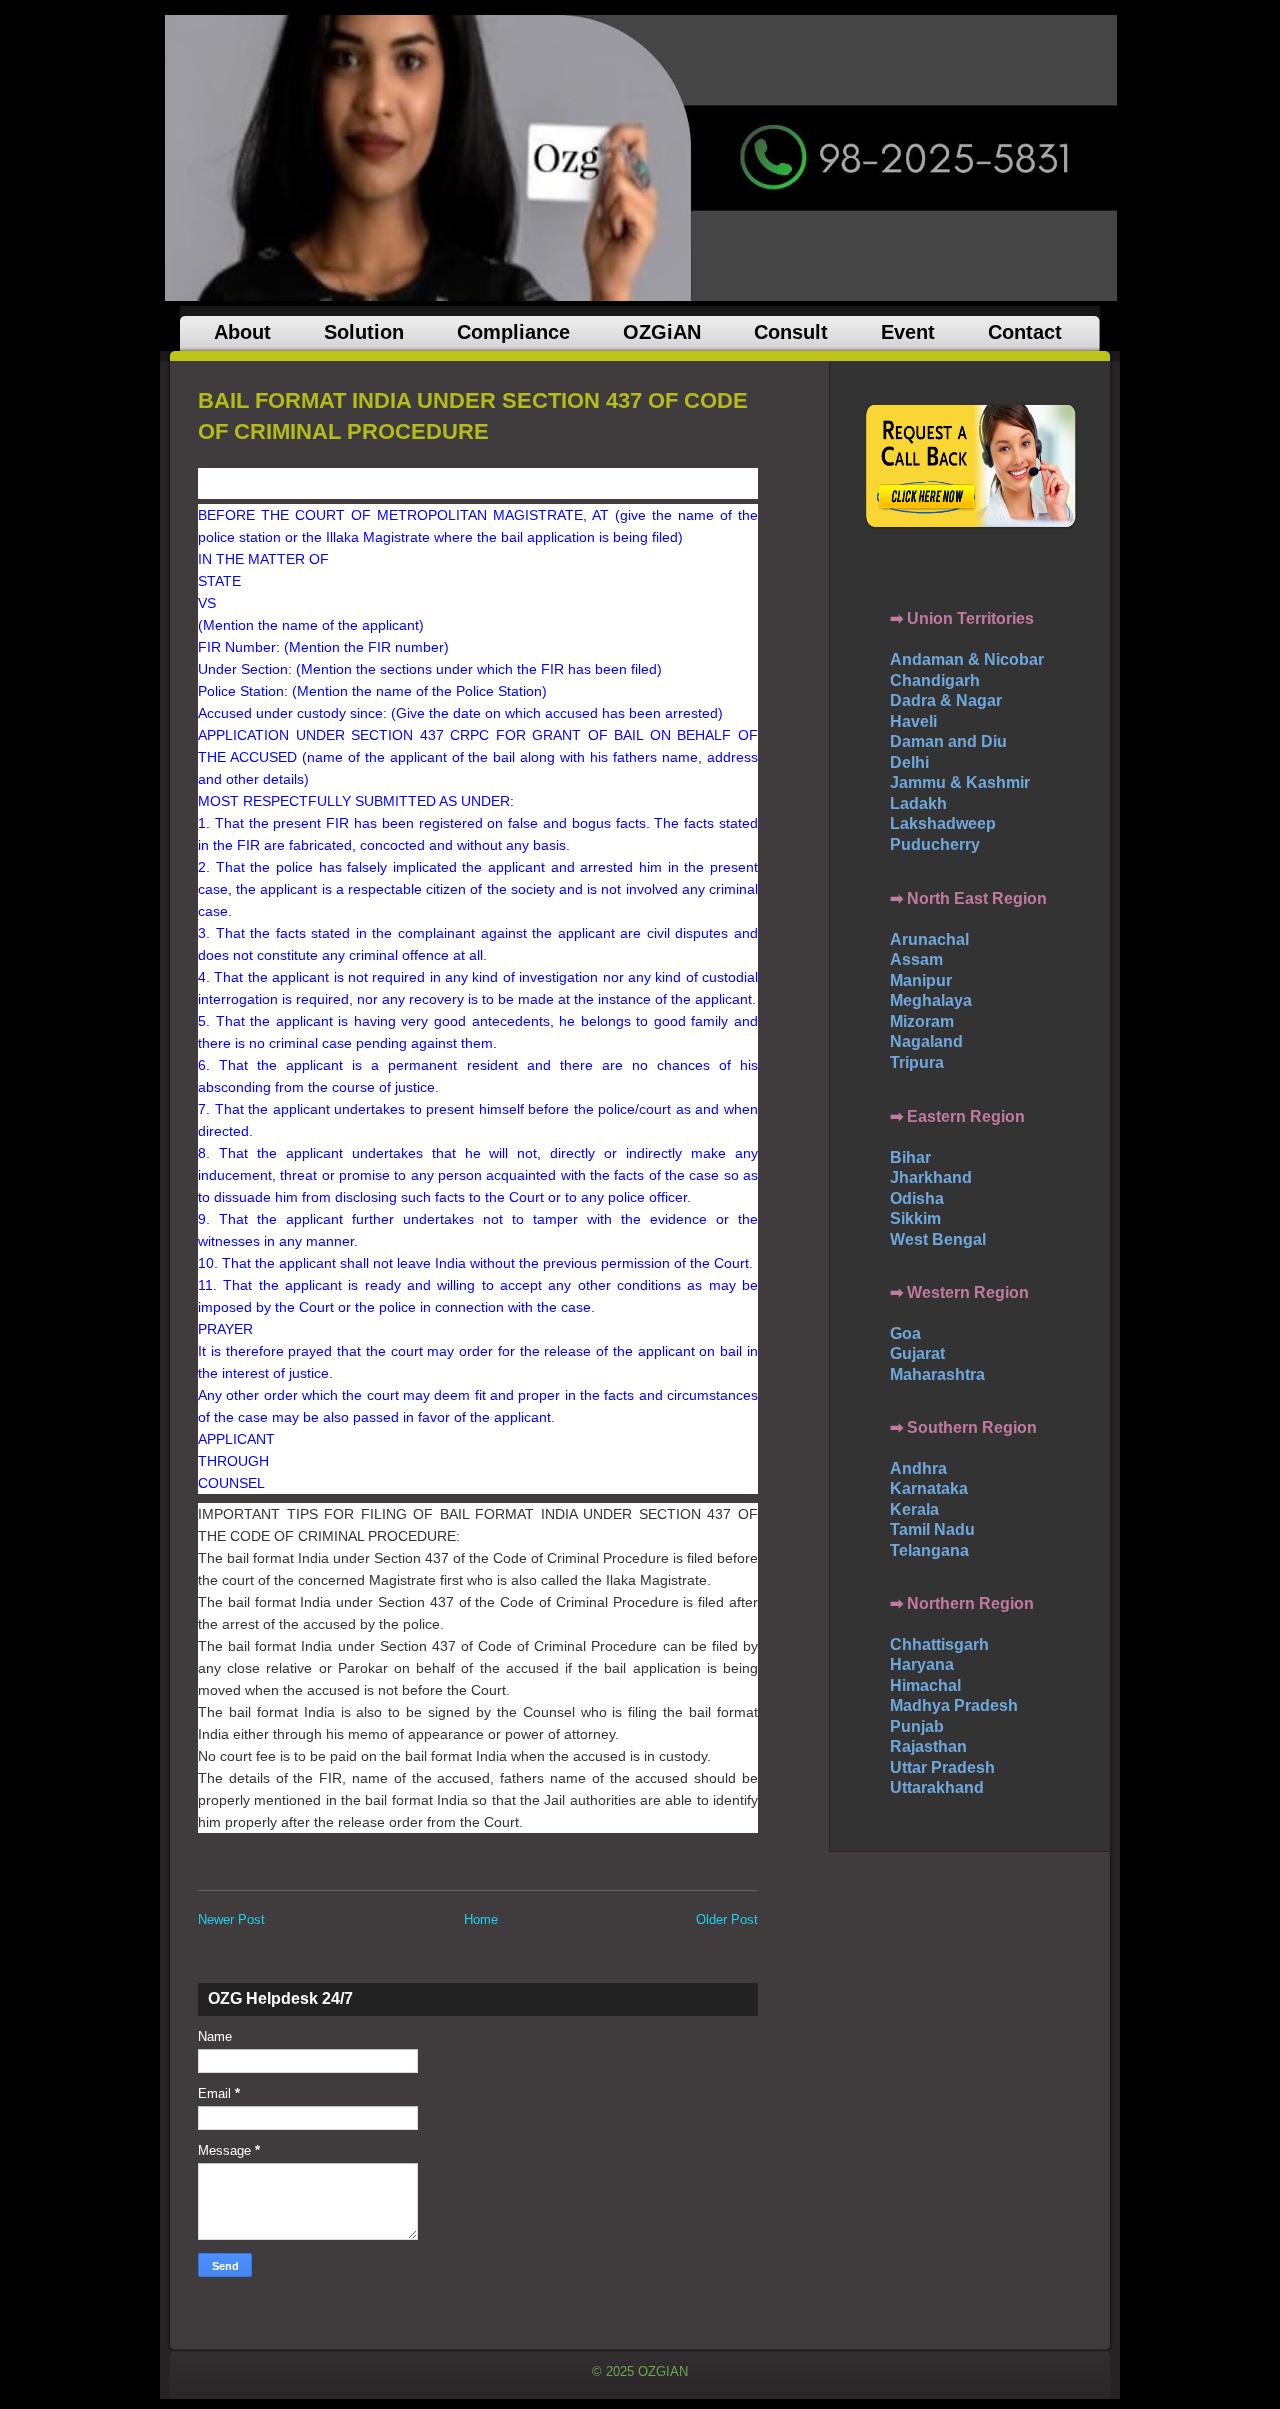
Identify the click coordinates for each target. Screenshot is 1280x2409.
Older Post (727, 1919)
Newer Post (231, 1919)
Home (481, 1919)
